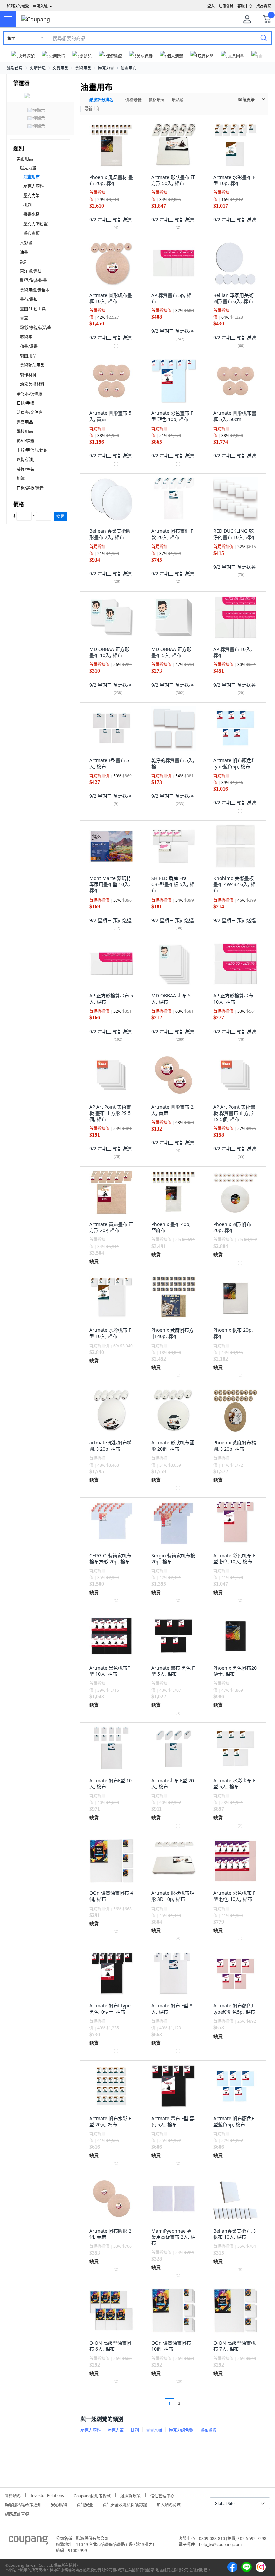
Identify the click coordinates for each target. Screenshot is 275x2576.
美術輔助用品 (32, 365)
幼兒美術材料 (32, 384)
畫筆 (24, 318)
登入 (211, 6)
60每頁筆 (246, 100)
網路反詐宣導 (17, 2513)
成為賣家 (264, 6)
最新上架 (92, 109)
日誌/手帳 (25, 403)
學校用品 (25, 431)
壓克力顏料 (34, 186)
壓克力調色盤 (36, 224)
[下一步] (192, 2403)
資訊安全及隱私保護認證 (125, 2504)
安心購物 (59, 2504)
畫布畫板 (32, 233)
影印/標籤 (25, 441)
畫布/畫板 (29, 299)
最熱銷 (178, 100)
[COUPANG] (28, 2541)
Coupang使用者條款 (92, 2495)
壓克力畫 (106, 68)
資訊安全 (85, 2504)
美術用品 (83, 68)
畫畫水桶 (32, 214)
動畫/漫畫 (29, 346)
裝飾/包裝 (25, 469)
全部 (11, 38)
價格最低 (133, 100)
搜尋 (60, 516)
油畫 (24, 252)
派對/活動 (25, 460)
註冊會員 (226, 6)
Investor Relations (47, 2495)
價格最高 (157, 100)
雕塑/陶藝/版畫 (34, 281)
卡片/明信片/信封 (32, 450)
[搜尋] (264, 38)
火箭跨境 (38, 68)
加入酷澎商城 (169, 2504)
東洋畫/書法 (31, 271)
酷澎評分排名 (101, 100)
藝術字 (26, 337)
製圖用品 (28, 356)
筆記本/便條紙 (30, 394)
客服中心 (245, 6)
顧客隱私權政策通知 (23, 2504)
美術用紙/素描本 (35, 290)
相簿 (21, 478)
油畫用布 (129, 68)
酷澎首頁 (15, 68)
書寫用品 (25, 422)
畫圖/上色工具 (33, 309)
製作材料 (28, 375)
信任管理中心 (162, 2495)
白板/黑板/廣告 (30, 488)
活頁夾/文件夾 (30, 413)
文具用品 (60, 68)
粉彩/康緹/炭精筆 (36, 328)
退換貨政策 (130, 2495)
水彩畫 (26, 243)
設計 (24, 262)
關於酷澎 (13, 2495)
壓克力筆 (32, 196)
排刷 (27, 205)
